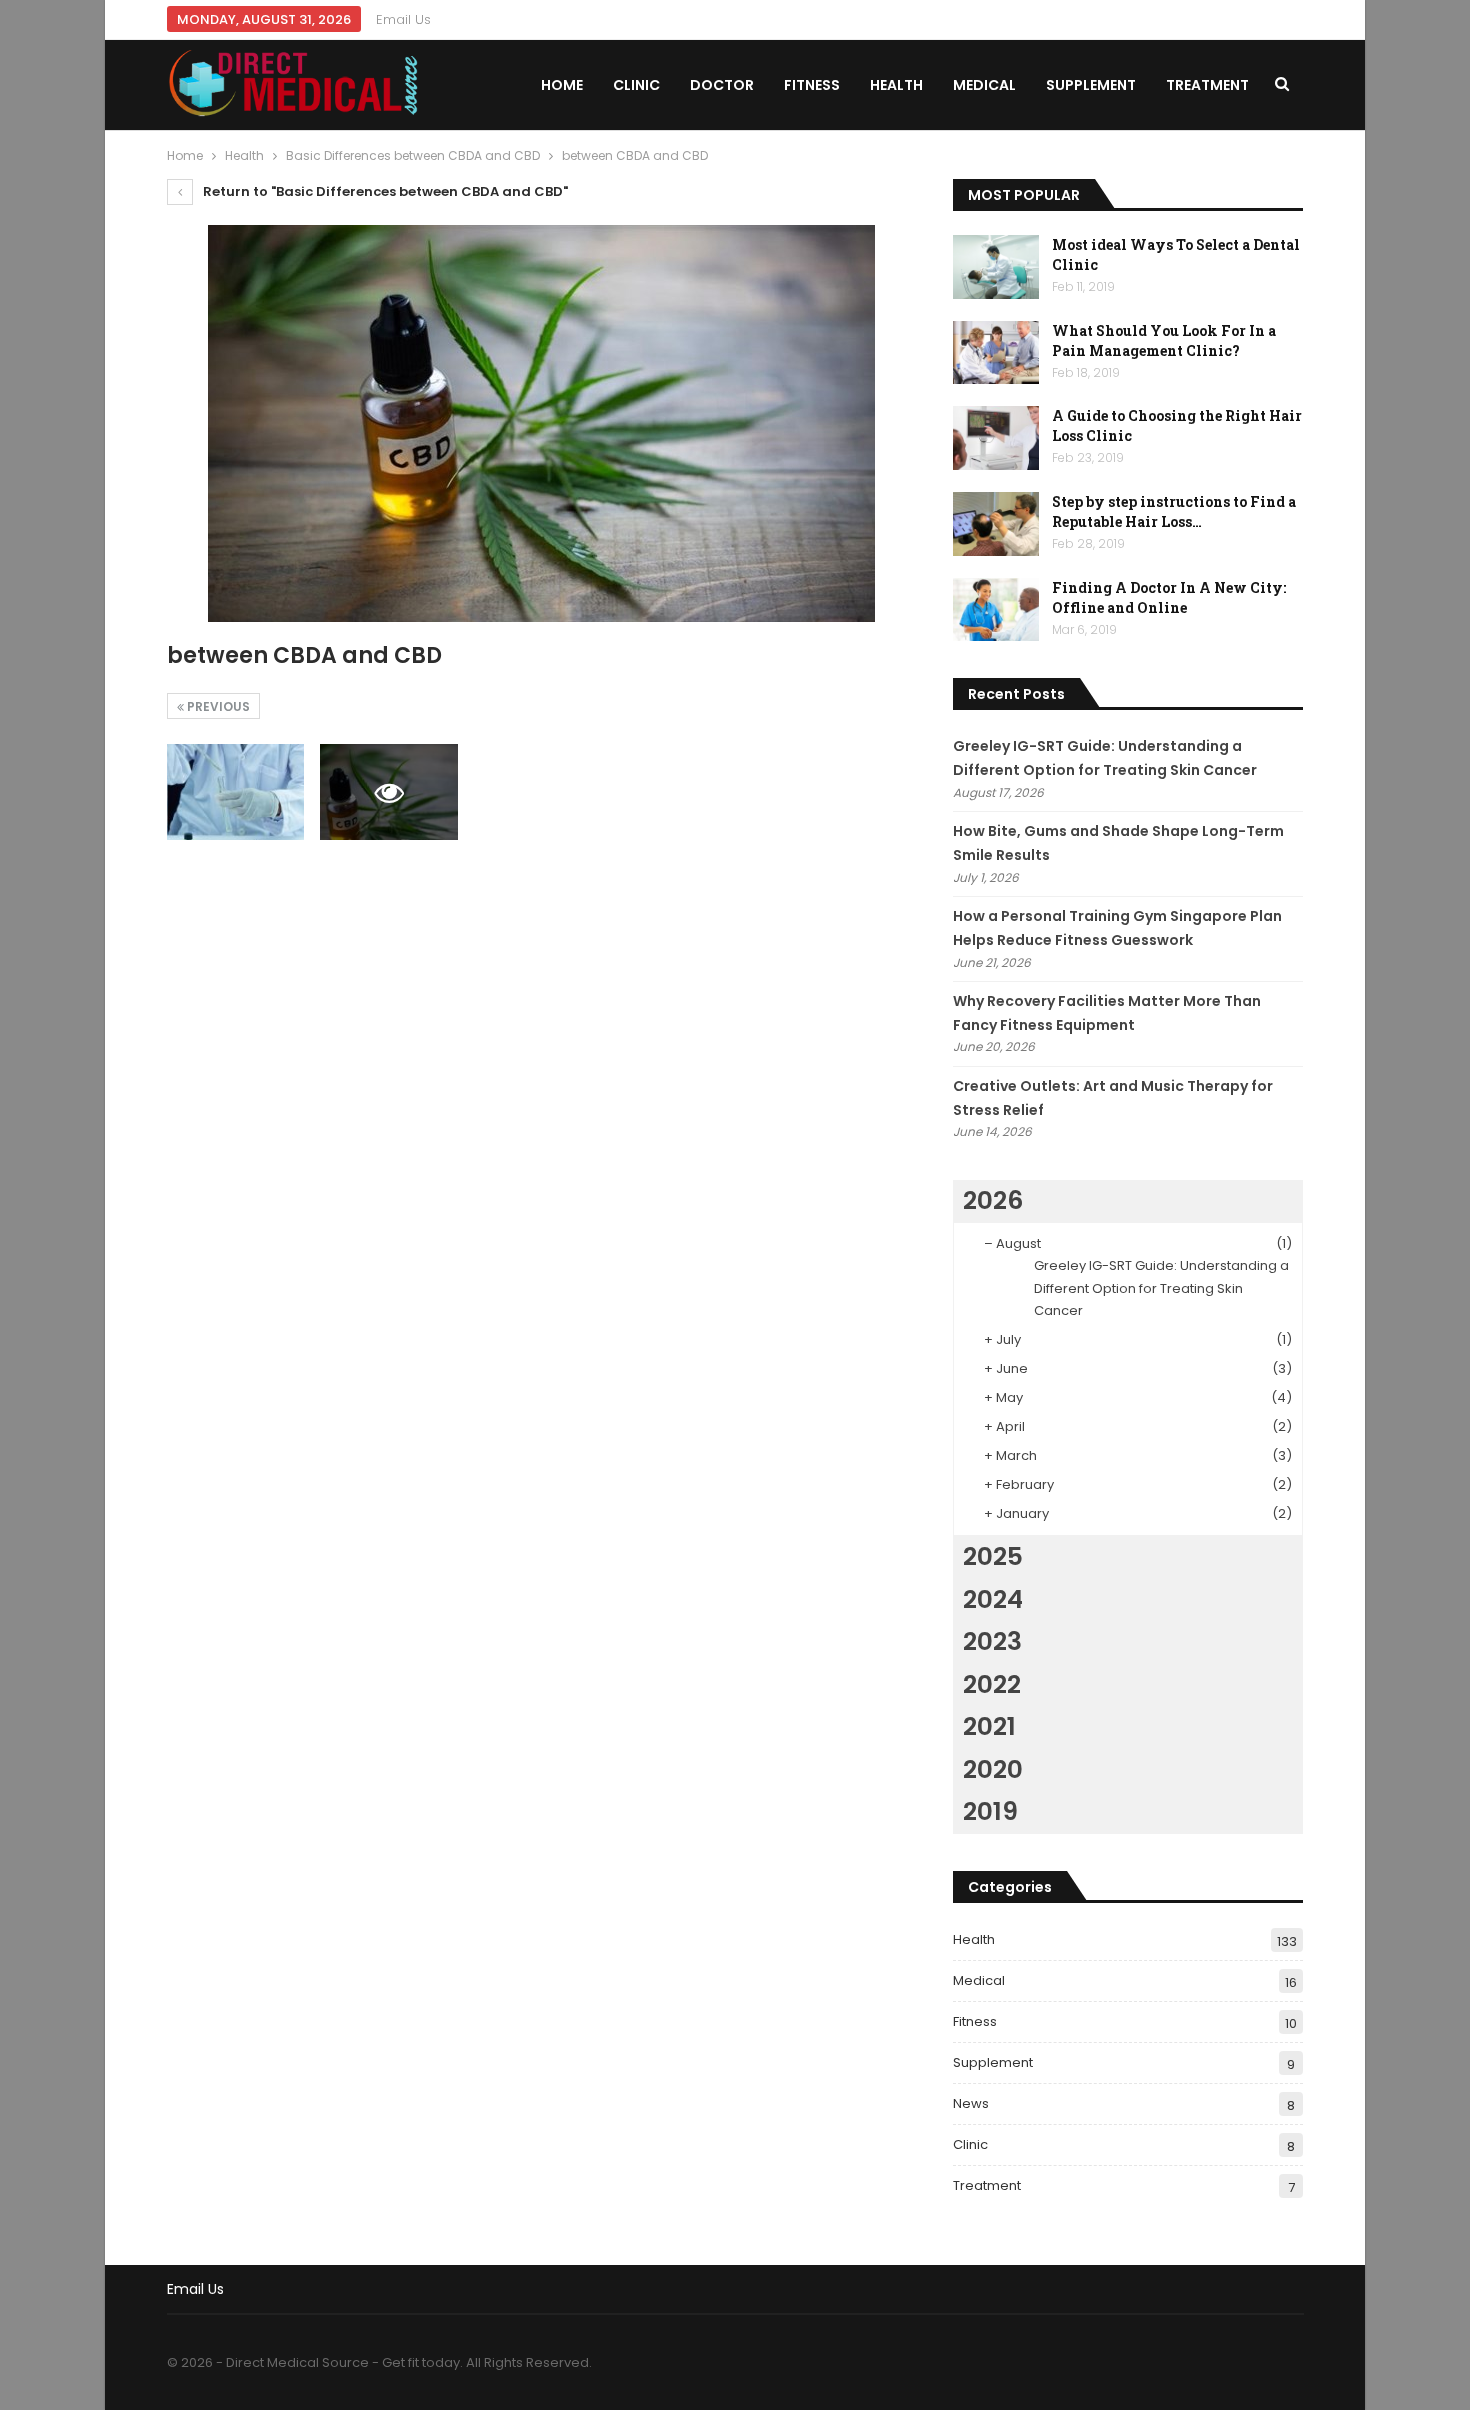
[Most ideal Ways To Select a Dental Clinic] (996, 267)
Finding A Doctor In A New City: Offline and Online (1169, 597)
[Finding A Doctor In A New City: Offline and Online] (996, 610)
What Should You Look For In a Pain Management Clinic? (1164, 340)
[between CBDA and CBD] (236, 792)
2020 (993, 1769)
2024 (993, 1599)
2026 (993, 1200)
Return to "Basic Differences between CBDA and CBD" (384, 191)
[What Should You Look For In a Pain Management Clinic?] (996, 353)
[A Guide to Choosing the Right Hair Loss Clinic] (996, 438)
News (971, 2103)
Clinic (636, 85)
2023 (992, 1641)
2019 (990, 1811)
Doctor (722, 85)
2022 (992, 1684)
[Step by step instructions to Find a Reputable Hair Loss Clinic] (996, 524)
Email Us (403, 19)
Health (896, 85)
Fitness (812, 85)
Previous (217, 706)
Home (562, 85)
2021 (989, 1726)
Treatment (1207, 85)
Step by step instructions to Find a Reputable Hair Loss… (1174, 511)
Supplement (1091, 85)
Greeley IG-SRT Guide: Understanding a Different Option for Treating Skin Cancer (1161, 1287)
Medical (984, 85)
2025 (993, 1556)
